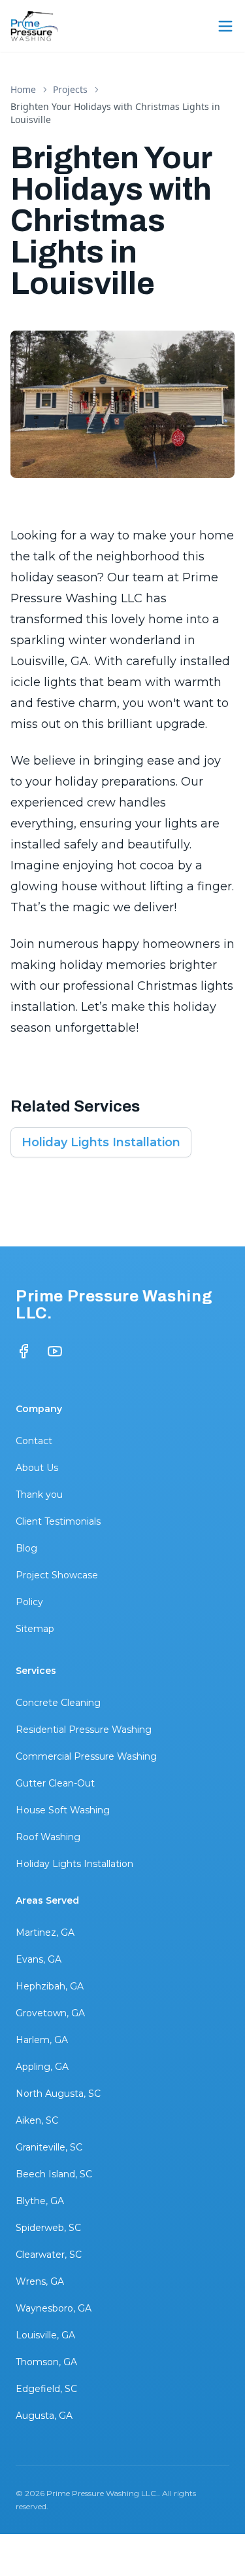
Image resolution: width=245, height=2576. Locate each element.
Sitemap (35, 1629)
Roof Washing (48, 1837)
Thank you (39, 1495)
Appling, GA (42, 2067)
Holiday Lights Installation (101, 1142)
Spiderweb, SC (48, 2228)
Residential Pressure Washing (84, 1730)
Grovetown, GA (50, 2013)
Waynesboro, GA (54, 2308)
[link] (122, 113)
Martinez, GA (45, 1932)
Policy (29, 1602)
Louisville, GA (45, 2335)
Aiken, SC (37, 2120)
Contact (34, 1441)
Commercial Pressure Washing (86, 1756)
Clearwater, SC (49, 2255)
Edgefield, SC (46, 2389)
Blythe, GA (40, 2201)
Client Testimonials (58, 1521)
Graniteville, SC (49, 2147)
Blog (26, 1548)
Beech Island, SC (54, 2174)
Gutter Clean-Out (55, 1783)
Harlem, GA (42, 2040)
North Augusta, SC (58, 2094)
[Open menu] (225, 26)
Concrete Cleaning (58, 1703)
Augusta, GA (44, 2416)
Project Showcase (57, 1575)
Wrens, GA (40, 2281)
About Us (37, 1468)
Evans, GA (39, 1959)
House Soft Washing (63, 1810)
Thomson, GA (46, 2362)
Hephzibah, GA (50, 1986)
